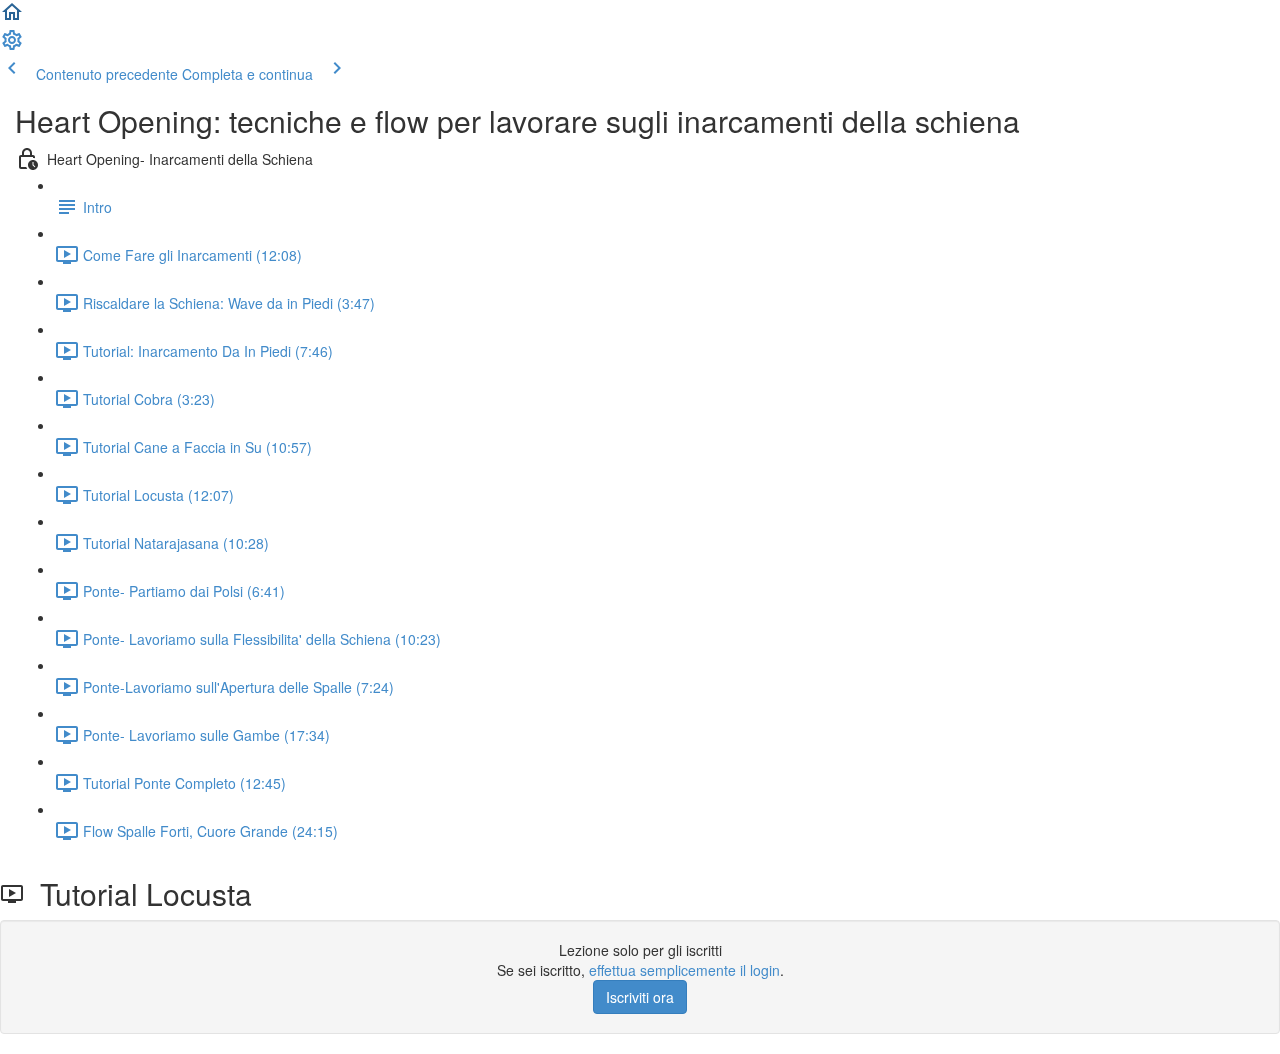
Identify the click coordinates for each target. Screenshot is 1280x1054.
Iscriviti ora (640, 997)
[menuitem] (12, 46)
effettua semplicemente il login (684, 970)
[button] (12, 18)
